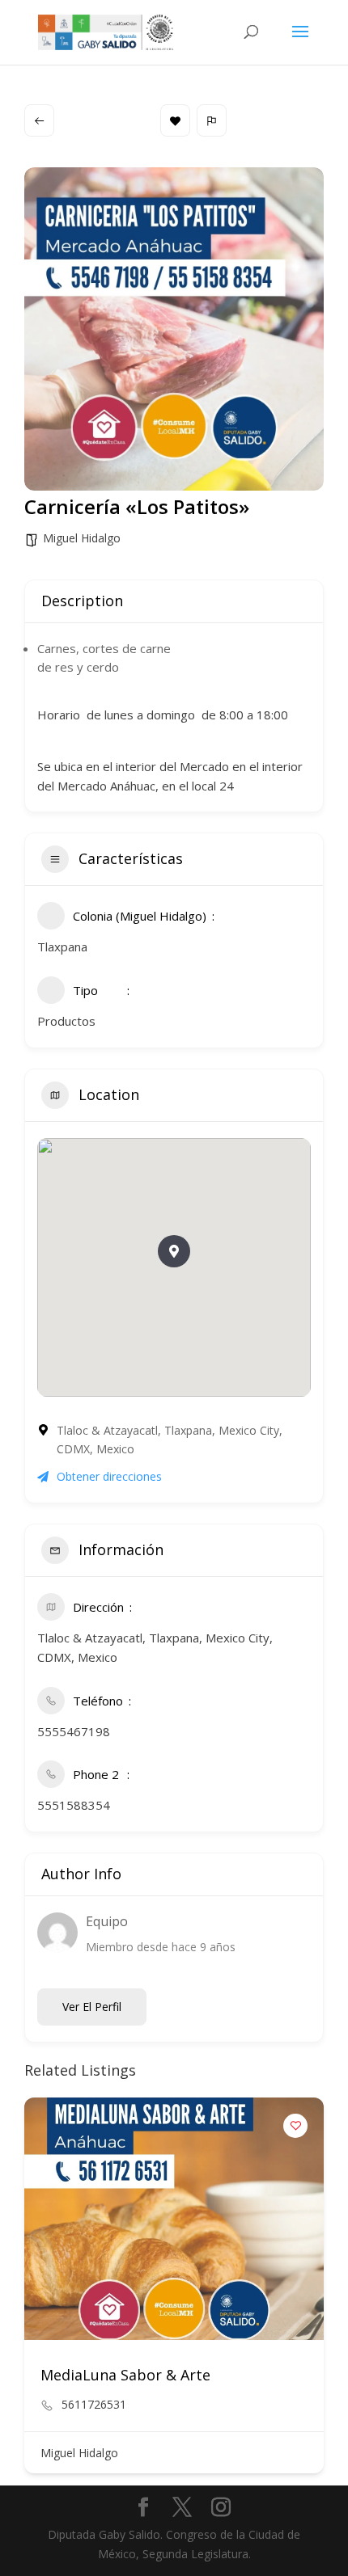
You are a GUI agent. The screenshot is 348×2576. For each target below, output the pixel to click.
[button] (174, 1251)
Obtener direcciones (109, 1476)
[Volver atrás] (39, 120)
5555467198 (74, 1731)
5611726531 (94, 2405)
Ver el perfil (92, 2007)
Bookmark (175, 120)
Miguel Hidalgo (82, 538)
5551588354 (74, 1805)
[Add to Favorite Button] (295, 2126)
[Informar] (212, 120)
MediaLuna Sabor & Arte (125, 2375)
